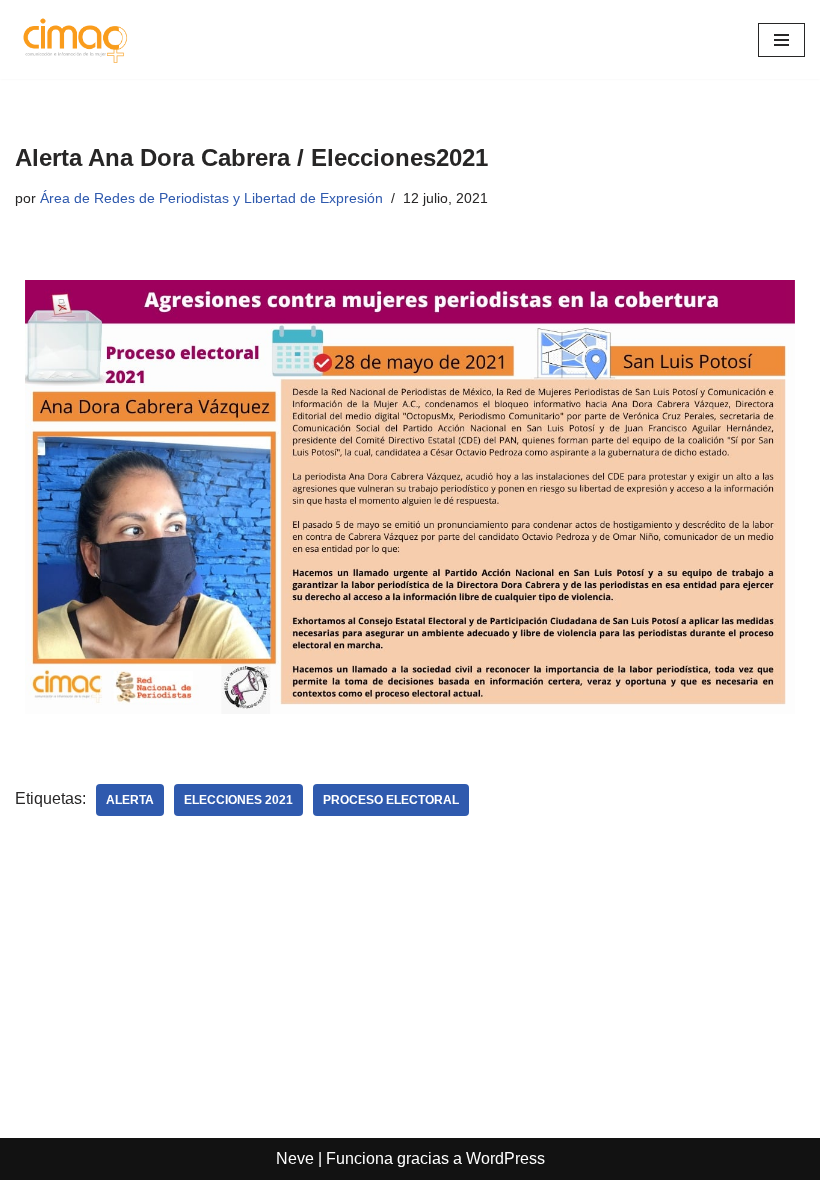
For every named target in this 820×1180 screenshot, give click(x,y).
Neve (295, 1158)
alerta (130, 800)
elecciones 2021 (238, 800)
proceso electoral (391, 800)
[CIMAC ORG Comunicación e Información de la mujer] (75, 39)
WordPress (505, 1158)
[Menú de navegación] (781, 40)
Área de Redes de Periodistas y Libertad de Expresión (211, 198)
